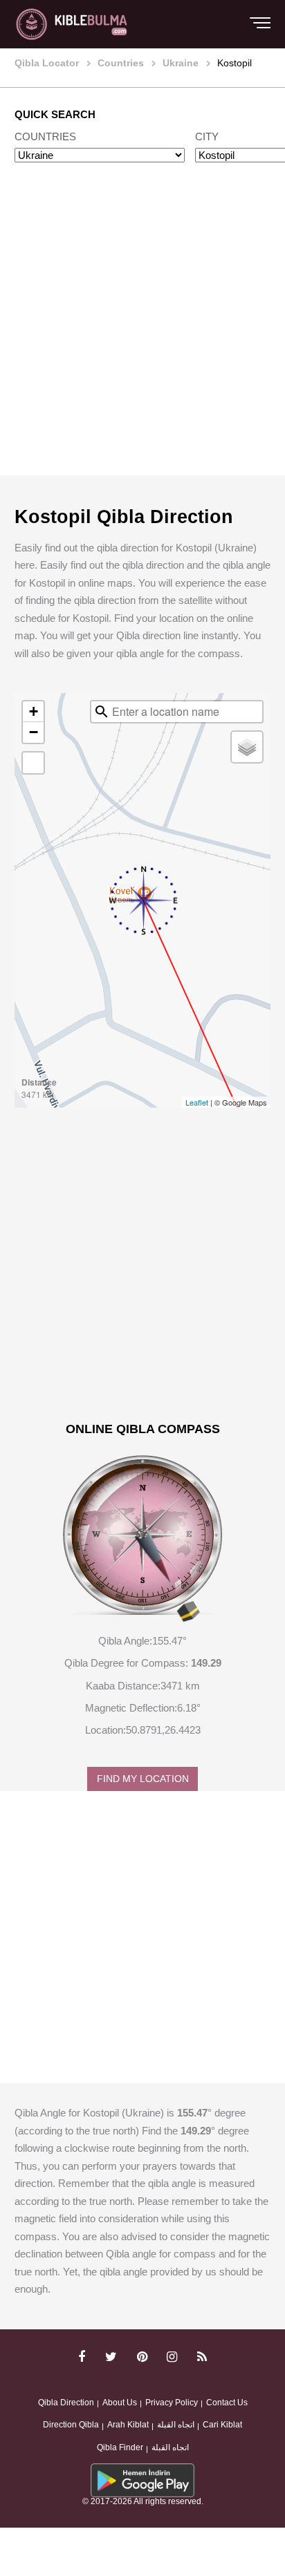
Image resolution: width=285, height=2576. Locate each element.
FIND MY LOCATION (143, 1779)
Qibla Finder (120, 2447)
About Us (120, 2403)
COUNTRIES (45, 136)
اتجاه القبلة (176, 2425)
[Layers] (247, 747)
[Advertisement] (142, 332)
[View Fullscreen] (33, 763)
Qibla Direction (66, 2403)
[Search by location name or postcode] (102, 712)
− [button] (34, 732)
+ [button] (34, 711)
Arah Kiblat (128, 2425)
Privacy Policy (172, 2403)
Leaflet (197, 1102)
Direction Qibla (71, 2425)
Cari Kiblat (222, 2425)
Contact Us (227, 2403)
